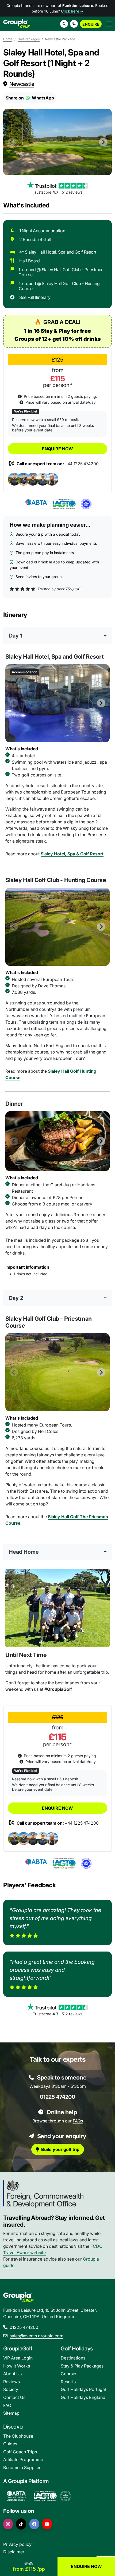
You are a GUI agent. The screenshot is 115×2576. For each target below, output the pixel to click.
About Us (12, 2374)
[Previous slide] (12, 142)
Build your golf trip (60, 2149)
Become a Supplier (22, 2467)
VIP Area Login (18, 2358)
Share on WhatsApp (30, 98)
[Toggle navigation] (109, 24)
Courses (69, 2374)
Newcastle (22, 84)
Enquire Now (57, 449)
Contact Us (14, 2397)
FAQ (7, 2405)
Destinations (73, 2358)
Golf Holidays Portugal (83, 2389)
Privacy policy (17, 2544)
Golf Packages (29, 39)
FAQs (78, 2121)
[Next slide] (103, 142)
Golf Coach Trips (20, 2452)
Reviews (11, 2382)
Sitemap (11, 2413)
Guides (10, 2444)
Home (8, 39)
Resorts (68, 2382)
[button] (74, 24)
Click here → (72, 11)
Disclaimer (14, 2552)
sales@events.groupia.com (37, 2336)
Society (11, 2389)
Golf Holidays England (83, 2397)
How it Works (17, 2366)
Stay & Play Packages (82, 2366)
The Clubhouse (18, 2436)
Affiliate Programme (23, 2459)
